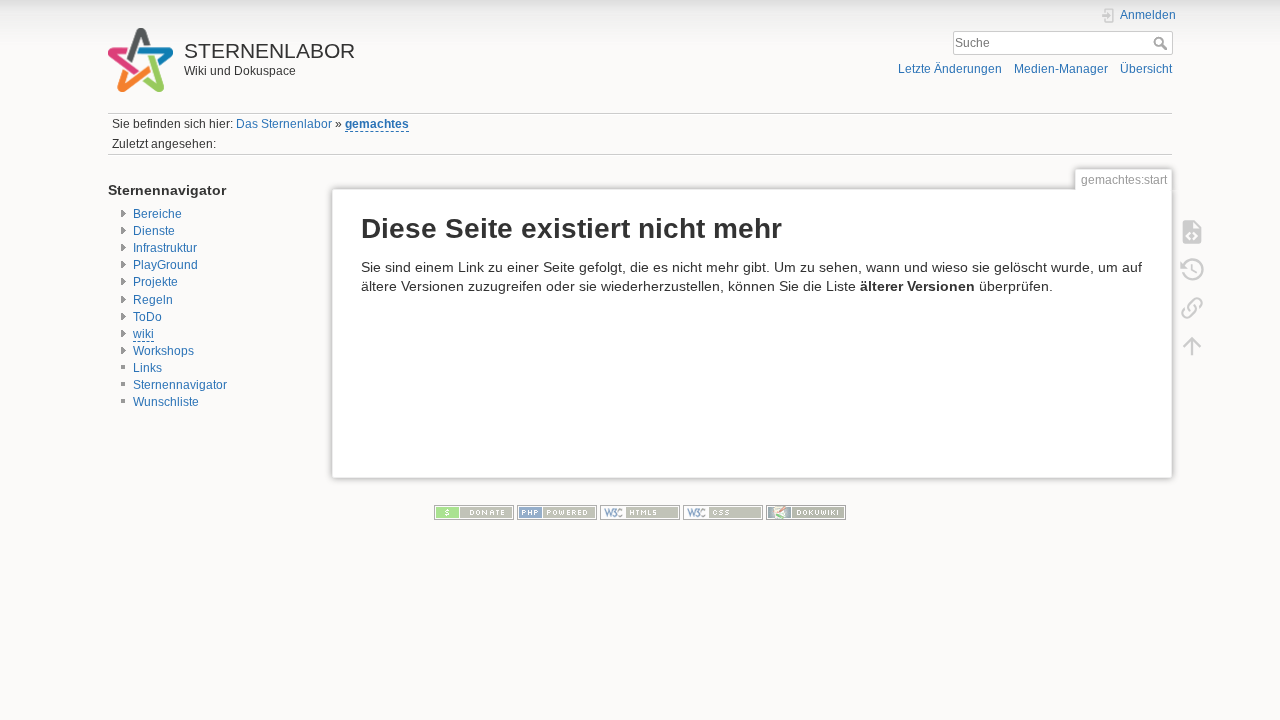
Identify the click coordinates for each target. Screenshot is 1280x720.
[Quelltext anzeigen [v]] (1192, 231)
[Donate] (474, 512)
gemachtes (377, 124)
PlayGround (165, 265)
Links (147, 368)
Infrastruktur (165, 248)
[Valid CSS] (723, 512)
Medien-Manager (1061, 69)
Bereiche (157, 214)
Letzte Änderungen (950, 69)
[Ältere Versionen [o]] (1192, 269)
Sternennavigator (180, 385)
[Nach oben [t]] (1192, 345)
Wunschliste (166, 402)
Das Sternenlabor (284, 124)
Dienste (154, 231)
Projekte (155, 282)
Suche (1162, 43)
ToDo (147, 317)
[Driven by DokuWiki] (806, 512)
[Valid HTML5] (640, 512)
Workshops (163, 351)
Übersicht (1146, 69)
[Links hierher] (1192, 307)
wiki (143, 334)
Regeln (153, 300)
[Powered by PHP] (557, 512)
